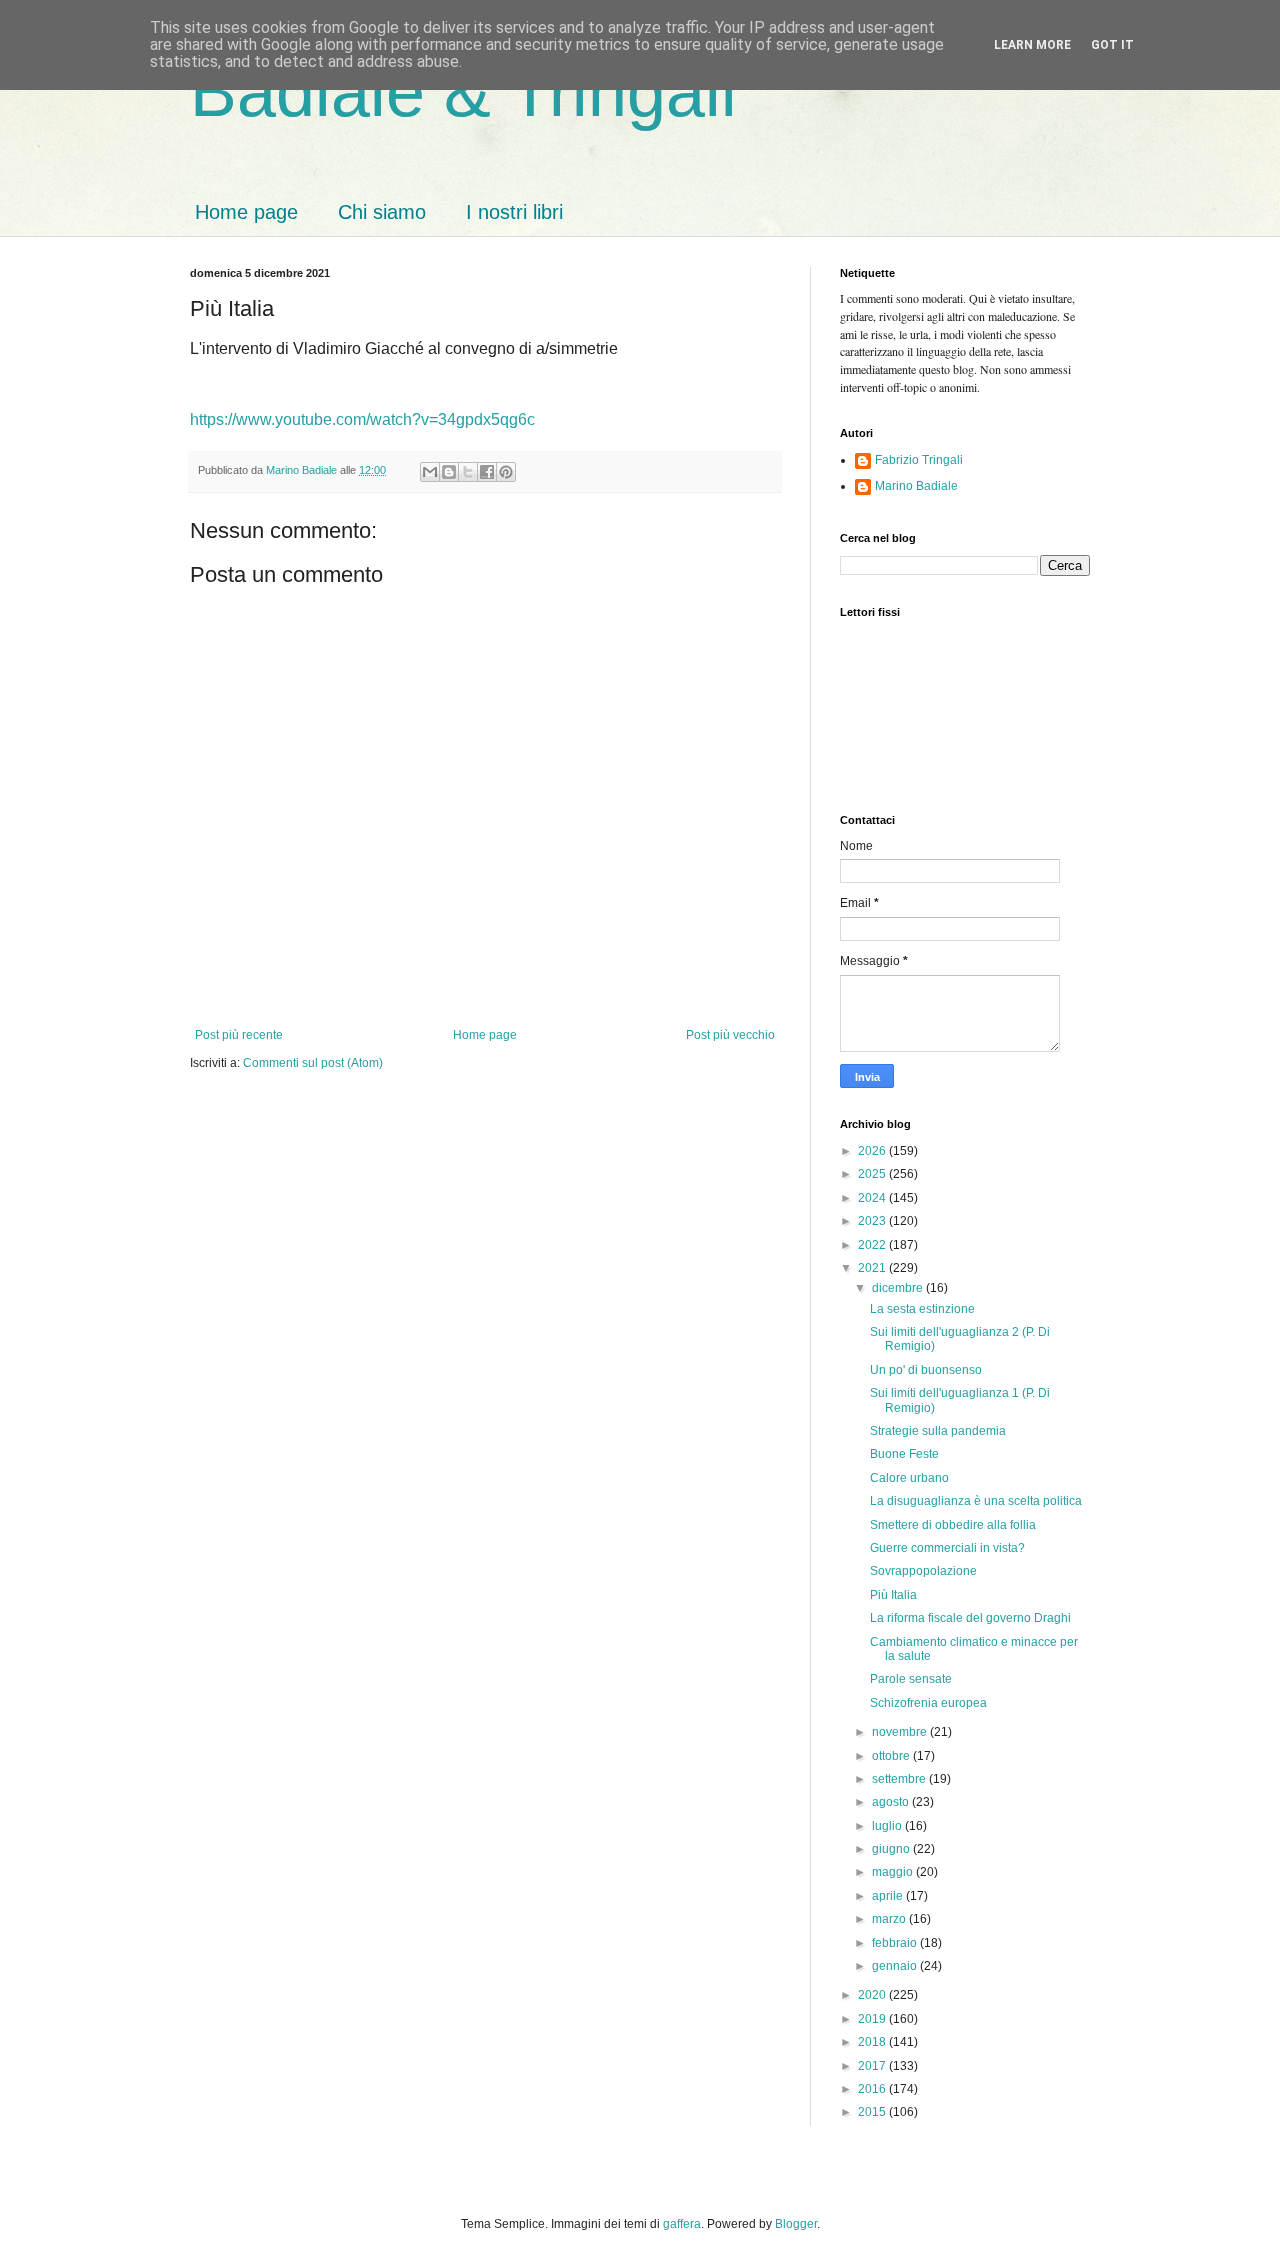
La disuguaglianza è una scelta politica (976, 1501)
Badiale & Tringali (463, 92)
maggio (894, 1872)
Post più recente (239, 1035)
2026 (873, 1151)
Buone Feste (904, 1454)
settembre (900, 1779)
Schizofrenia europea (928, 1703)
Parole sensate (911, 1679)
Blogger (796, 2224)
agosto (892, 1802)
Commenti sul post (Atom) (313, 1063)
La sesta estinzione (922, 1309)
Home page (246, 212)
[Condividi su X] (468, 472)
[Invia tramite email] (430, 472)
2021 (873, 1268)
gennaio (896, 1966)
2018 (873, 2042)
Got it (1112, 45)
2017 (873, 2066)
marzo (890, 1919)
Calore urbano (909, 1478)
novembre (901, 1732)
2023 (873, 1221)
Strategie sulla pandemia (938, 1431)
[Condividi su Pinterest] (506, 472)
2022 (873, 1245)
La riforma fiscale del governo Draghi (970, 1618)
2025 (873, 1174)
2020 (873, 1995)
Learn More (1032, 45)
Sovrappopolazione (923, 1571)
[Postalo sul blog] (449, 472)
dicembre (899, 1288)
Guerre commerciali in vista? (947, 1548)
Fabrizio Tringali (919, 460)
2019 (873, 2019)
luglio (888, 1826)
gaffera (682, 2224)
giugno (892, 1849)
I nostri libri (514, 212)
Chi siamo (382, 212)
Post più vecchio (730, 1035)
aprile (889, 1896)
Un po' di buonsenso (926, 1370)
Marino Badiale (916, 486)
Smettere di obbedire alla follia (953, 1525)
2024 (873, 1198)
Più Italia (893, 1595)
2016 (873, 2089)
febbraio (896, 1943)
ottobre (892, 1756)
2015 (873, 2112)
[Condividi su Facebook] (487, 472)
